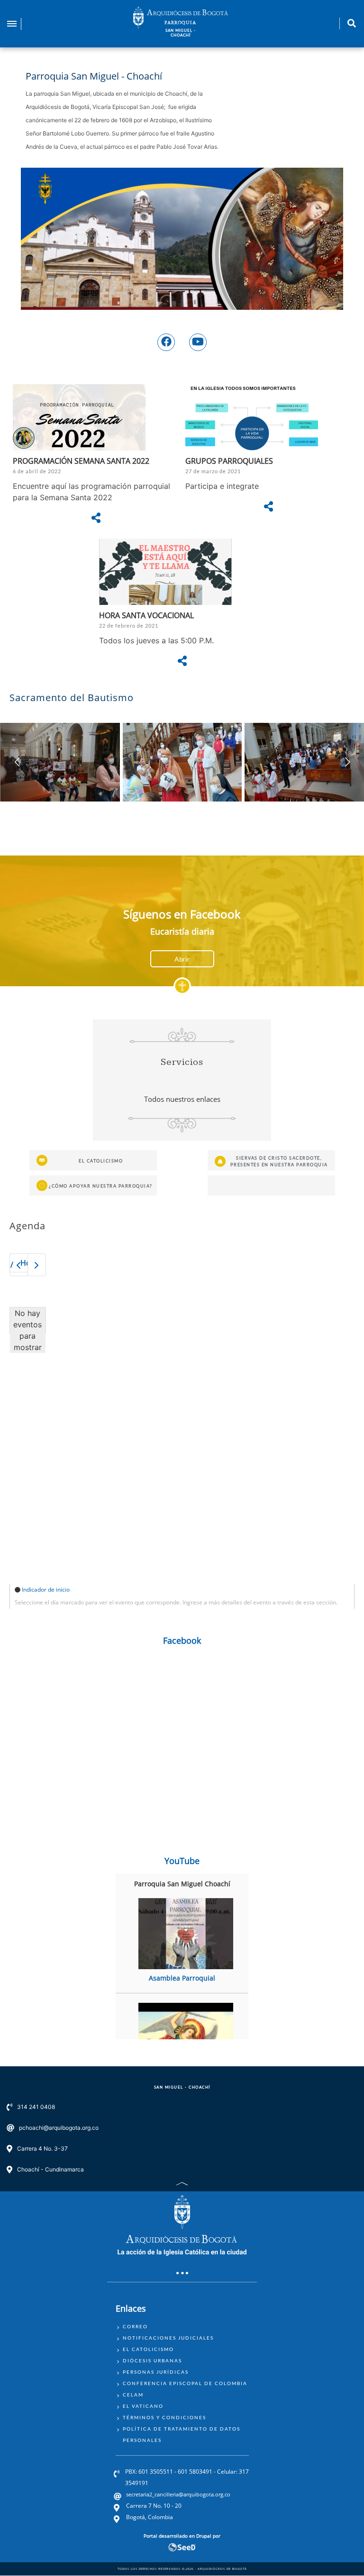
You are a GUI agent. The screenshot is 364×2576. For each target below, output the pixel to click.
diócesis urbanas (152, 2360)
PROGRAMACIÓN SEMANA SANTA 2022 (81, 461)
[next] (37, 1265)
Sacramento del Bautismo (72, 698)
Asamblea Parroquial (182, 1978)
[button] (347, 762)
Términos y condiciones (164, 2417)
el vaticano (143, 2406)
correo (135, 2326)
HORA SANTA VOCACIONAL (146, 615)
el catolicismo (148, 2349)
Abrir (182, 959)
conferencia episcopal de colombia (185, 2383)
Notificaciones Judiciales (168, 2338)
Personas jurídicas (156, 2372)
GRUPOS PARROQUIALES (229, 461)
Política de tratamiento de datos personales (182, 2434)
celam (133, 2395)
